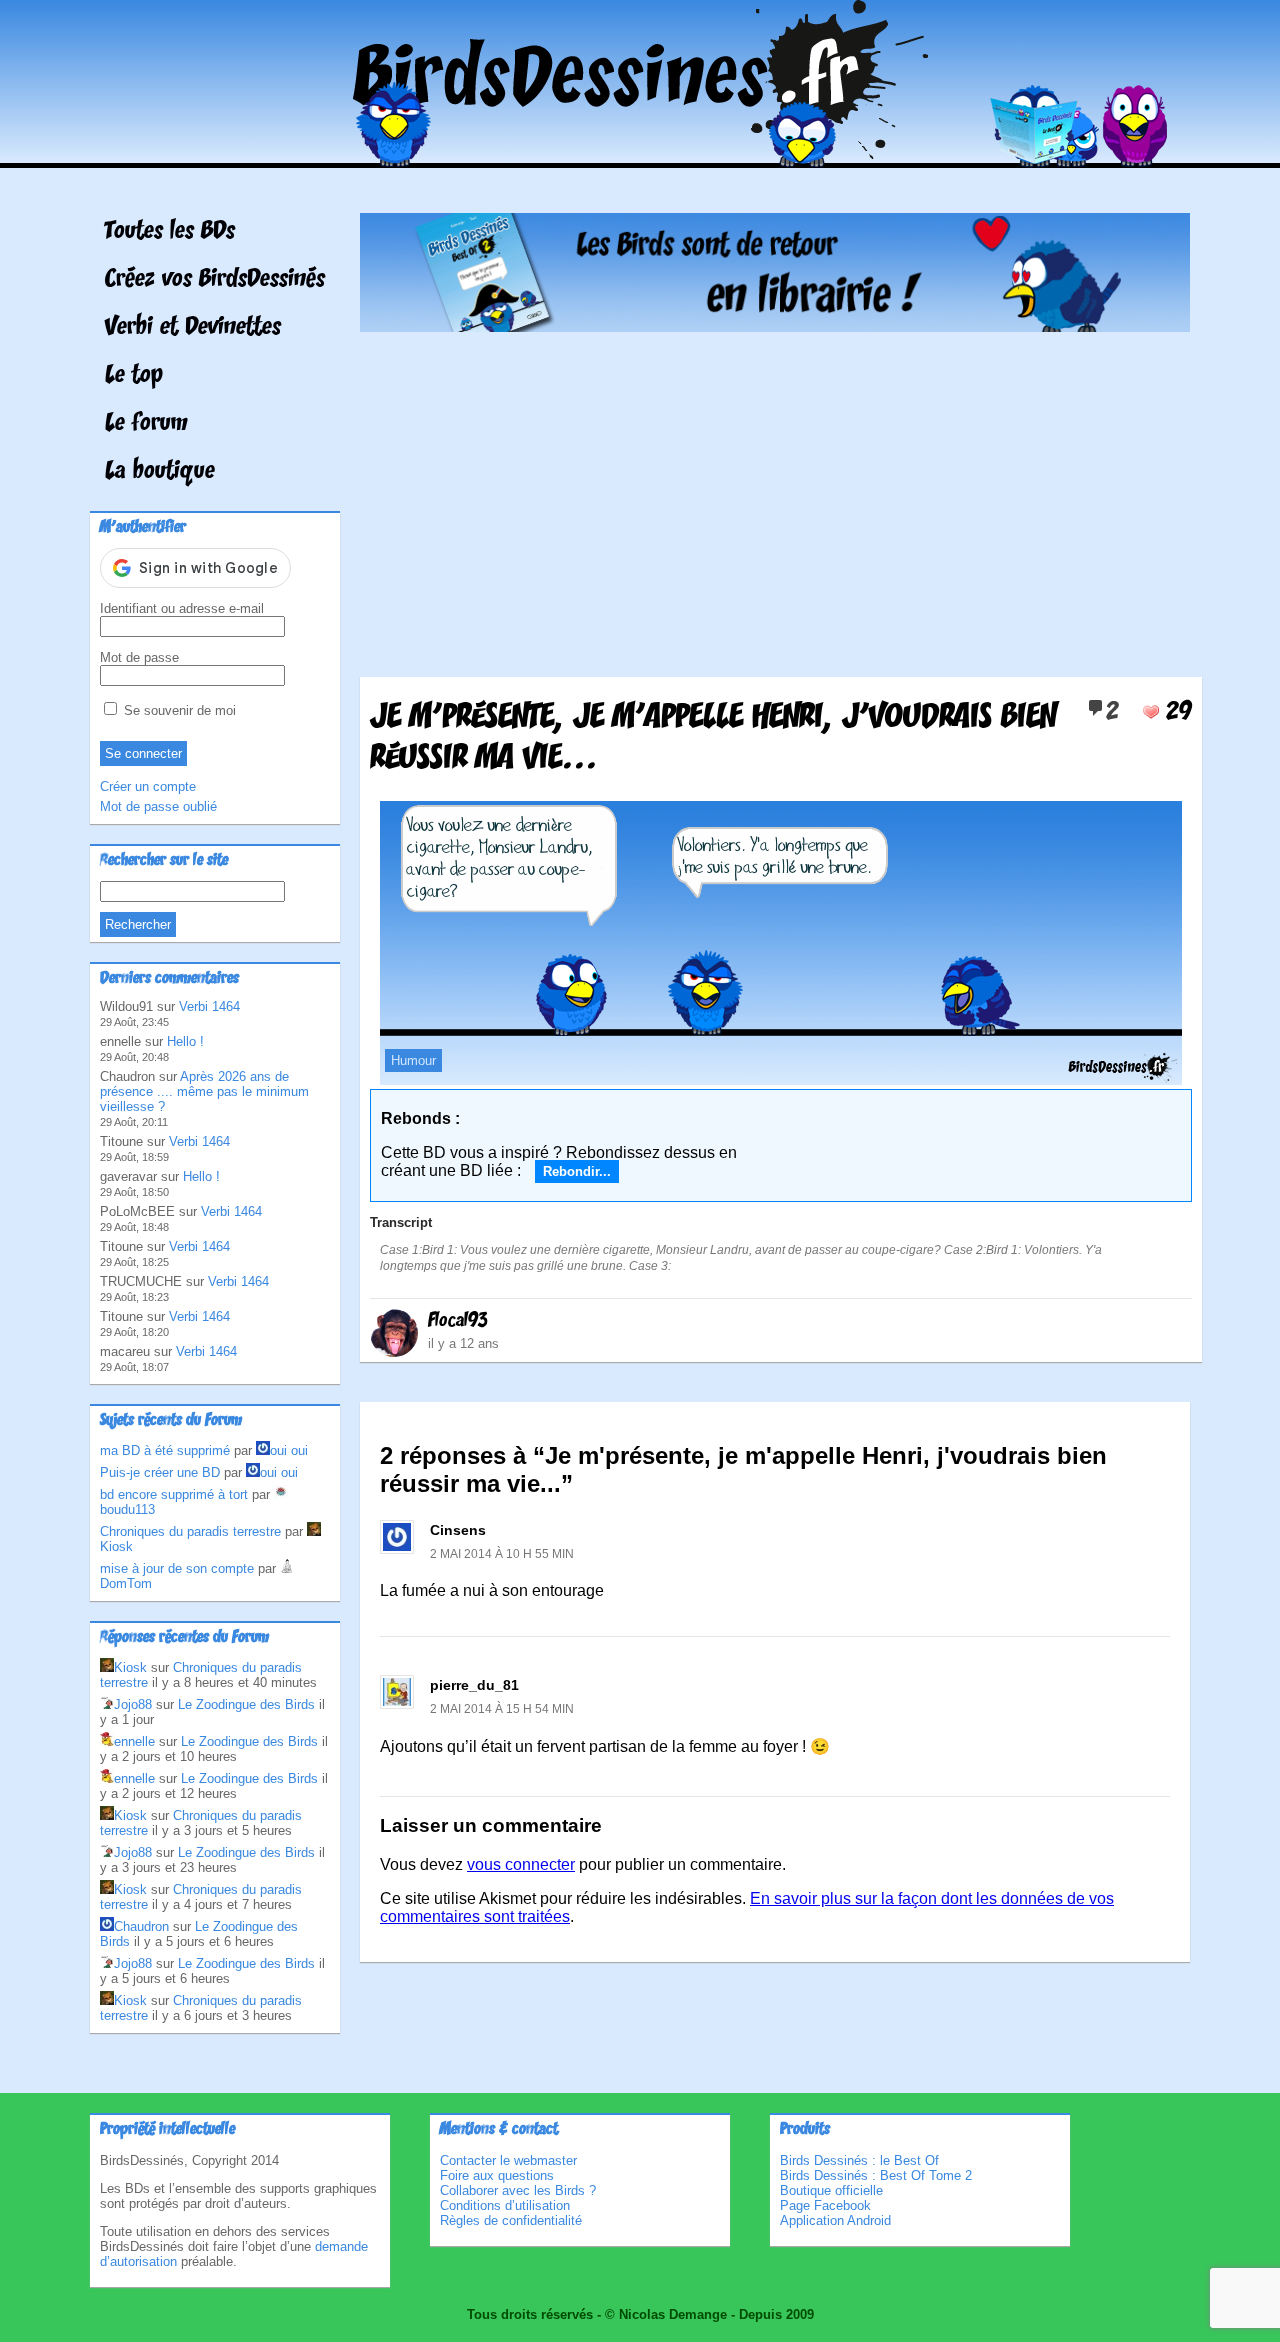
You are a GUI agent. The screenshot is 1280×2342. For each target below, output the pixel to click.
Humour (413, 1060)
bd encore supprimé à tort (174, 1494)
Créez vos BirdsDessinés (215, 280)
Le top (134, 376)
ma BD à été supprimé (165, 1450)
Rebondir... (577, 1171)
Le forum (146, 424)
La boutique (160, 472)
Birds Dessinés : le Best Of (859, 2160)
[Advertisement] (775, 497)
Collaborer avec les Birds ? (518, 2190)
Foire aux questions (497, 2175)
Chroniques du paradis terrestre (190, 1531)
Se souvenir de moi (178, 710)
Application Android (835, 2220)
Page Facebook (825, 2205)
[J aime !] (1151, 712)
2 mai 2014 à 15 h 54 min (502, 1709)
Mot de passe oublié (158, 806)
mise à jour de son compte (177, 1568)
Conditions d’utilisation (505, 2205)
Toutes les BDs (170, 232)
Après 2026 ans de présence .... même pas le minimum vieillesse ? (204, 1091)
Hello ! (185, 1041)
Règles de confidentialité (511, 2220)
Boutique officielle (831, 2190)
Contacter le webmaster (508, 2160)
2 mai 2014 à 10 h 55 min (502, 1554)
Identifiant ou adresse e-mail (182, 608)
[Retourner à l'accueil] (640, 153)
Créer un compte (148, 786)
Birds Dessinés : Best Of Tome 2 (876, 2175)
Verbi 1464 (209, 1006)
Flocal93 (458, 1321)
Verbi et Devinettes (193, 328)
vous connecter (521, 1864)
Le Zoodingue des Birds (246, 1704)
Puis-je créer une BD (160, 1472)
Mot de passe (139, 657)
